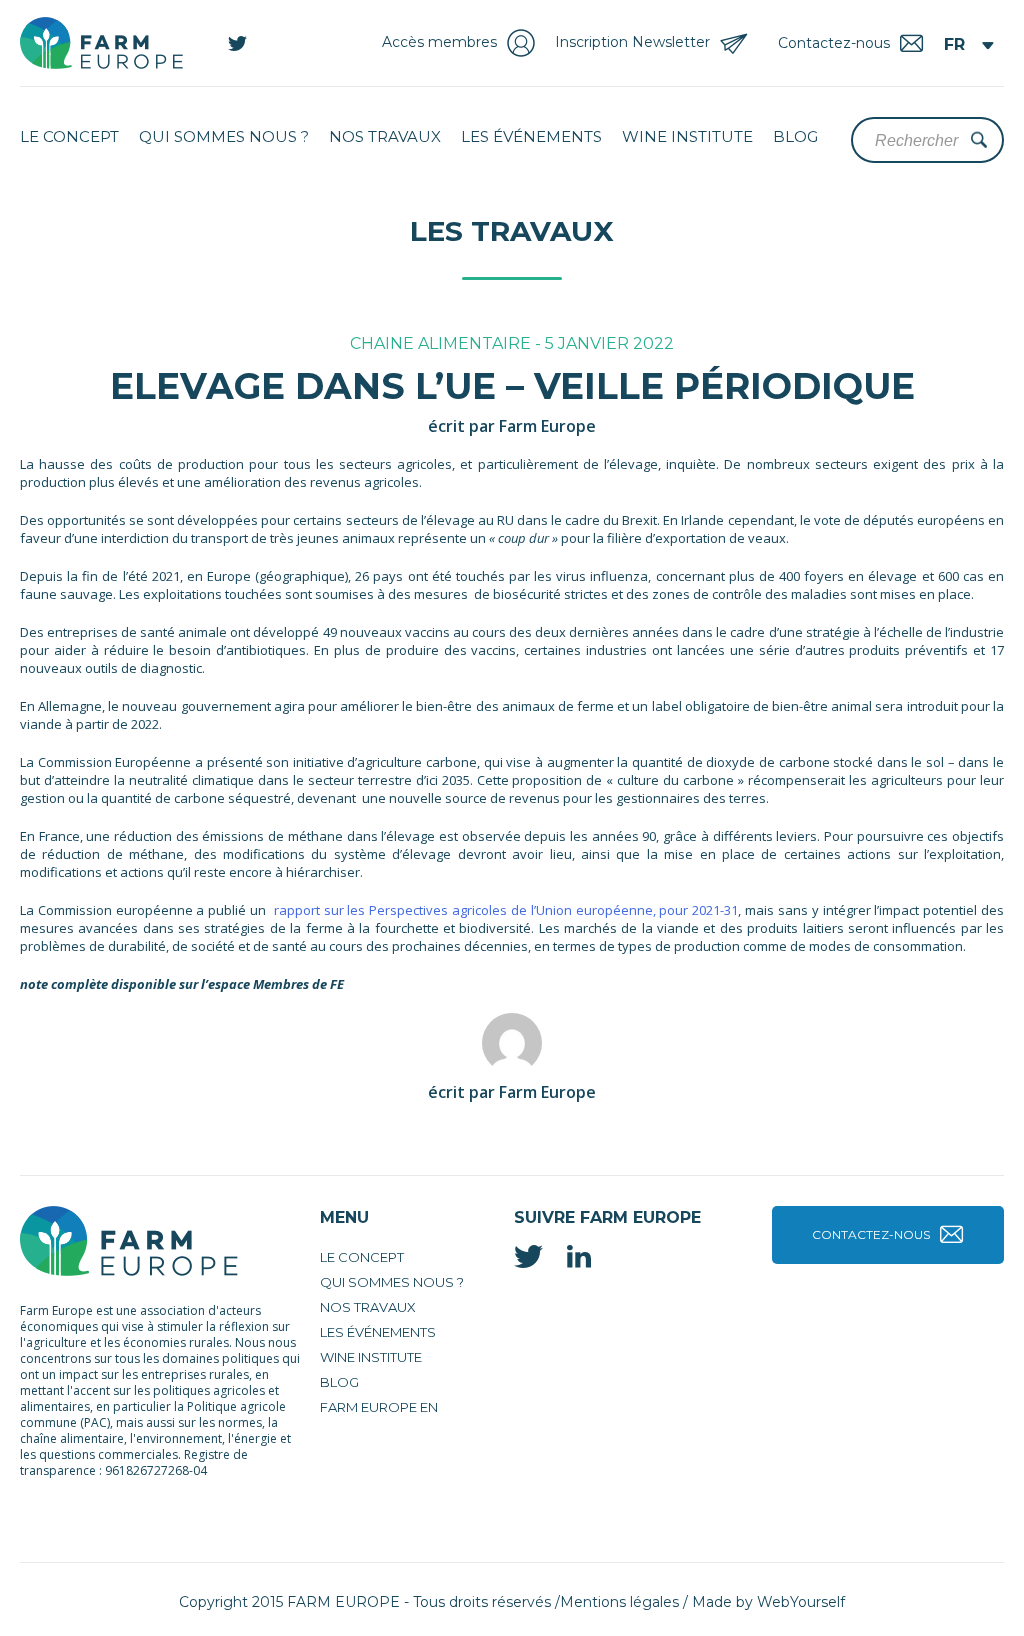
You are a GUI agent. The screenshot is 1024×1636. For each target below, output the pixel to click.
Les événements (531, 136)
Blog (795, 136)
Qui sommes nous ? (224, 136)
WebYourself (801, 1602)
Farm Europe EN (379, 1407)
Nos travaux (385, 136)
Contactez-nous (871, 1234)
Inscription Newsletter (632, 42)
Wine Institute (687, 136)
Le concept (69, 136)
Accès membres (439, 42)
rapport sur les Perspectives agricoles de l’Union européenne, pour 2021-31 (506, 910)
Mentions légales (619, 1602)
